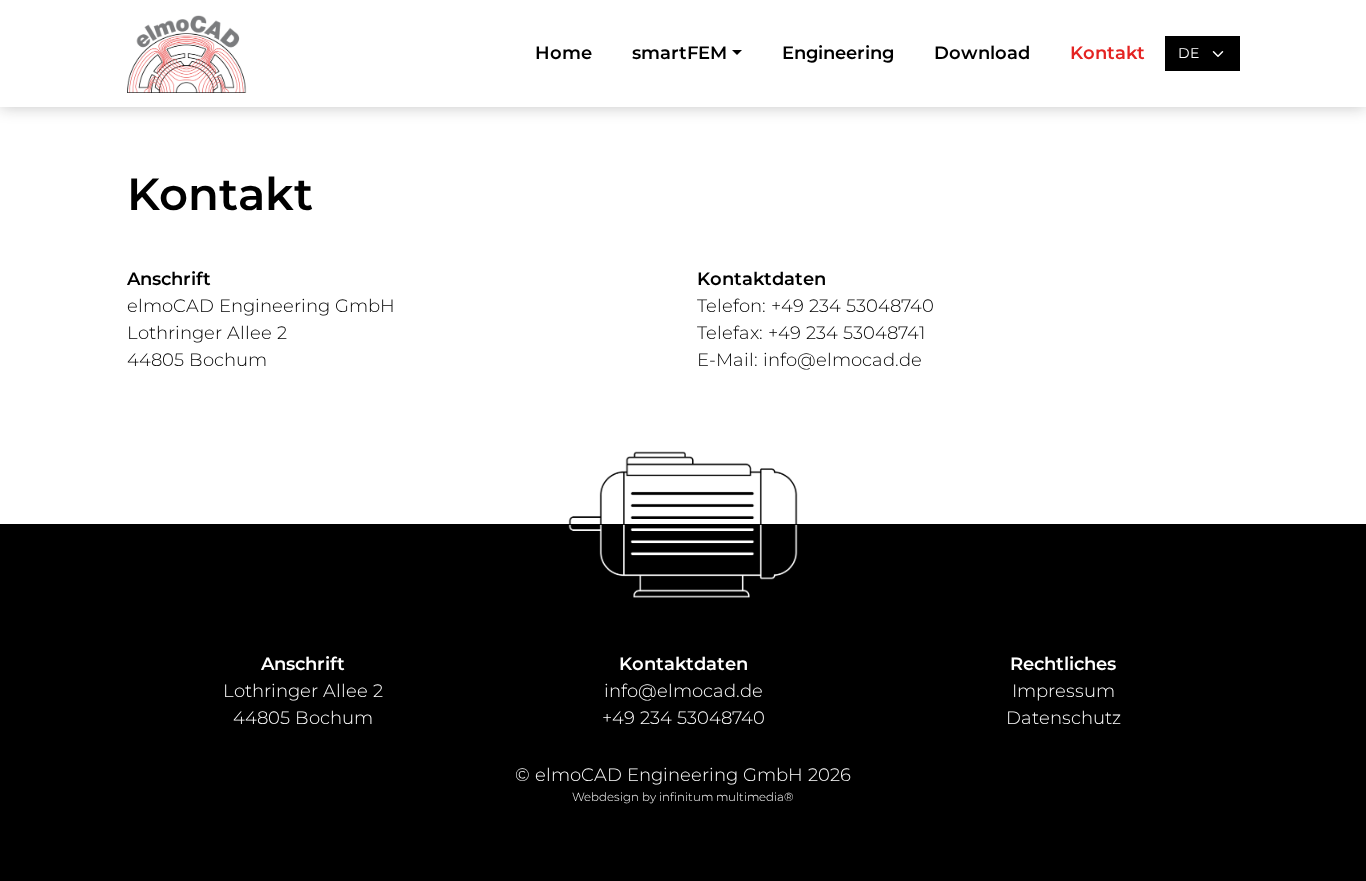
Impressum (1063, 691)
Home (563, 53)
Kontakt (1107, 53)
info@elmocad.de (842, 360)
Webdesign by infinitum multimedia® (683, 797)
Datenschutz (1063, 718)
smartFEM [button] (679, 53)
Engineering (838, 53)
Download (982, 53)
